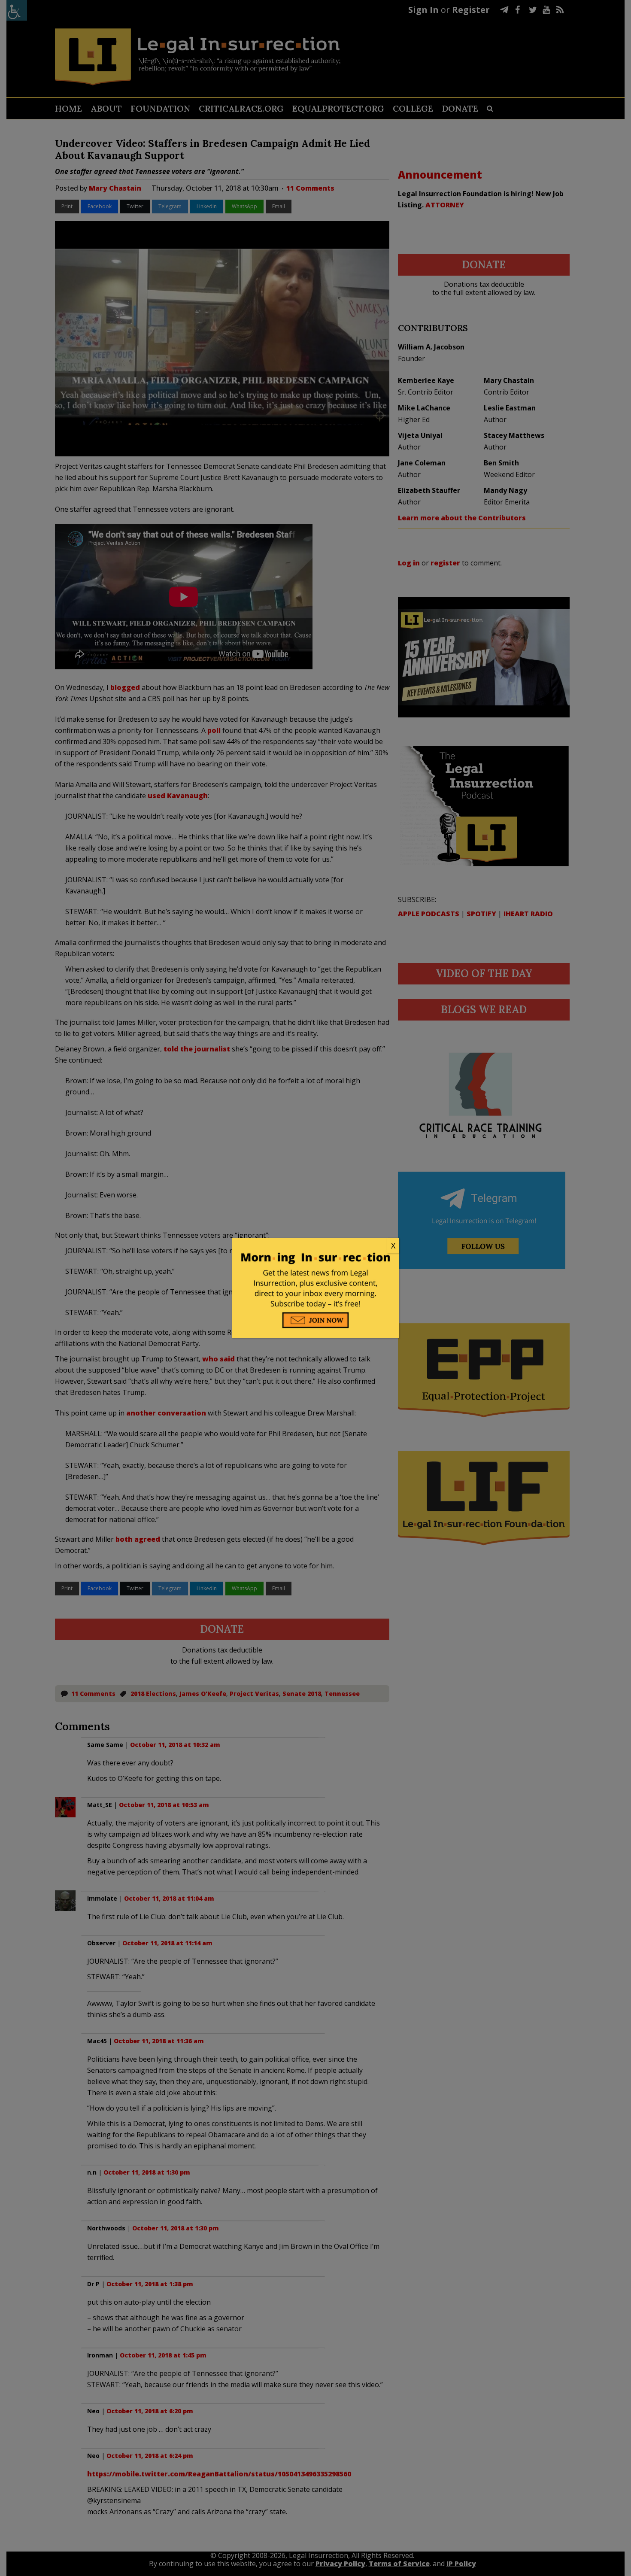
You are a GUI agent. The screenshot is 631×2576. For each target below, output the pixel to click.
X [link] (393, 1245)
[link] (315, 1246)
